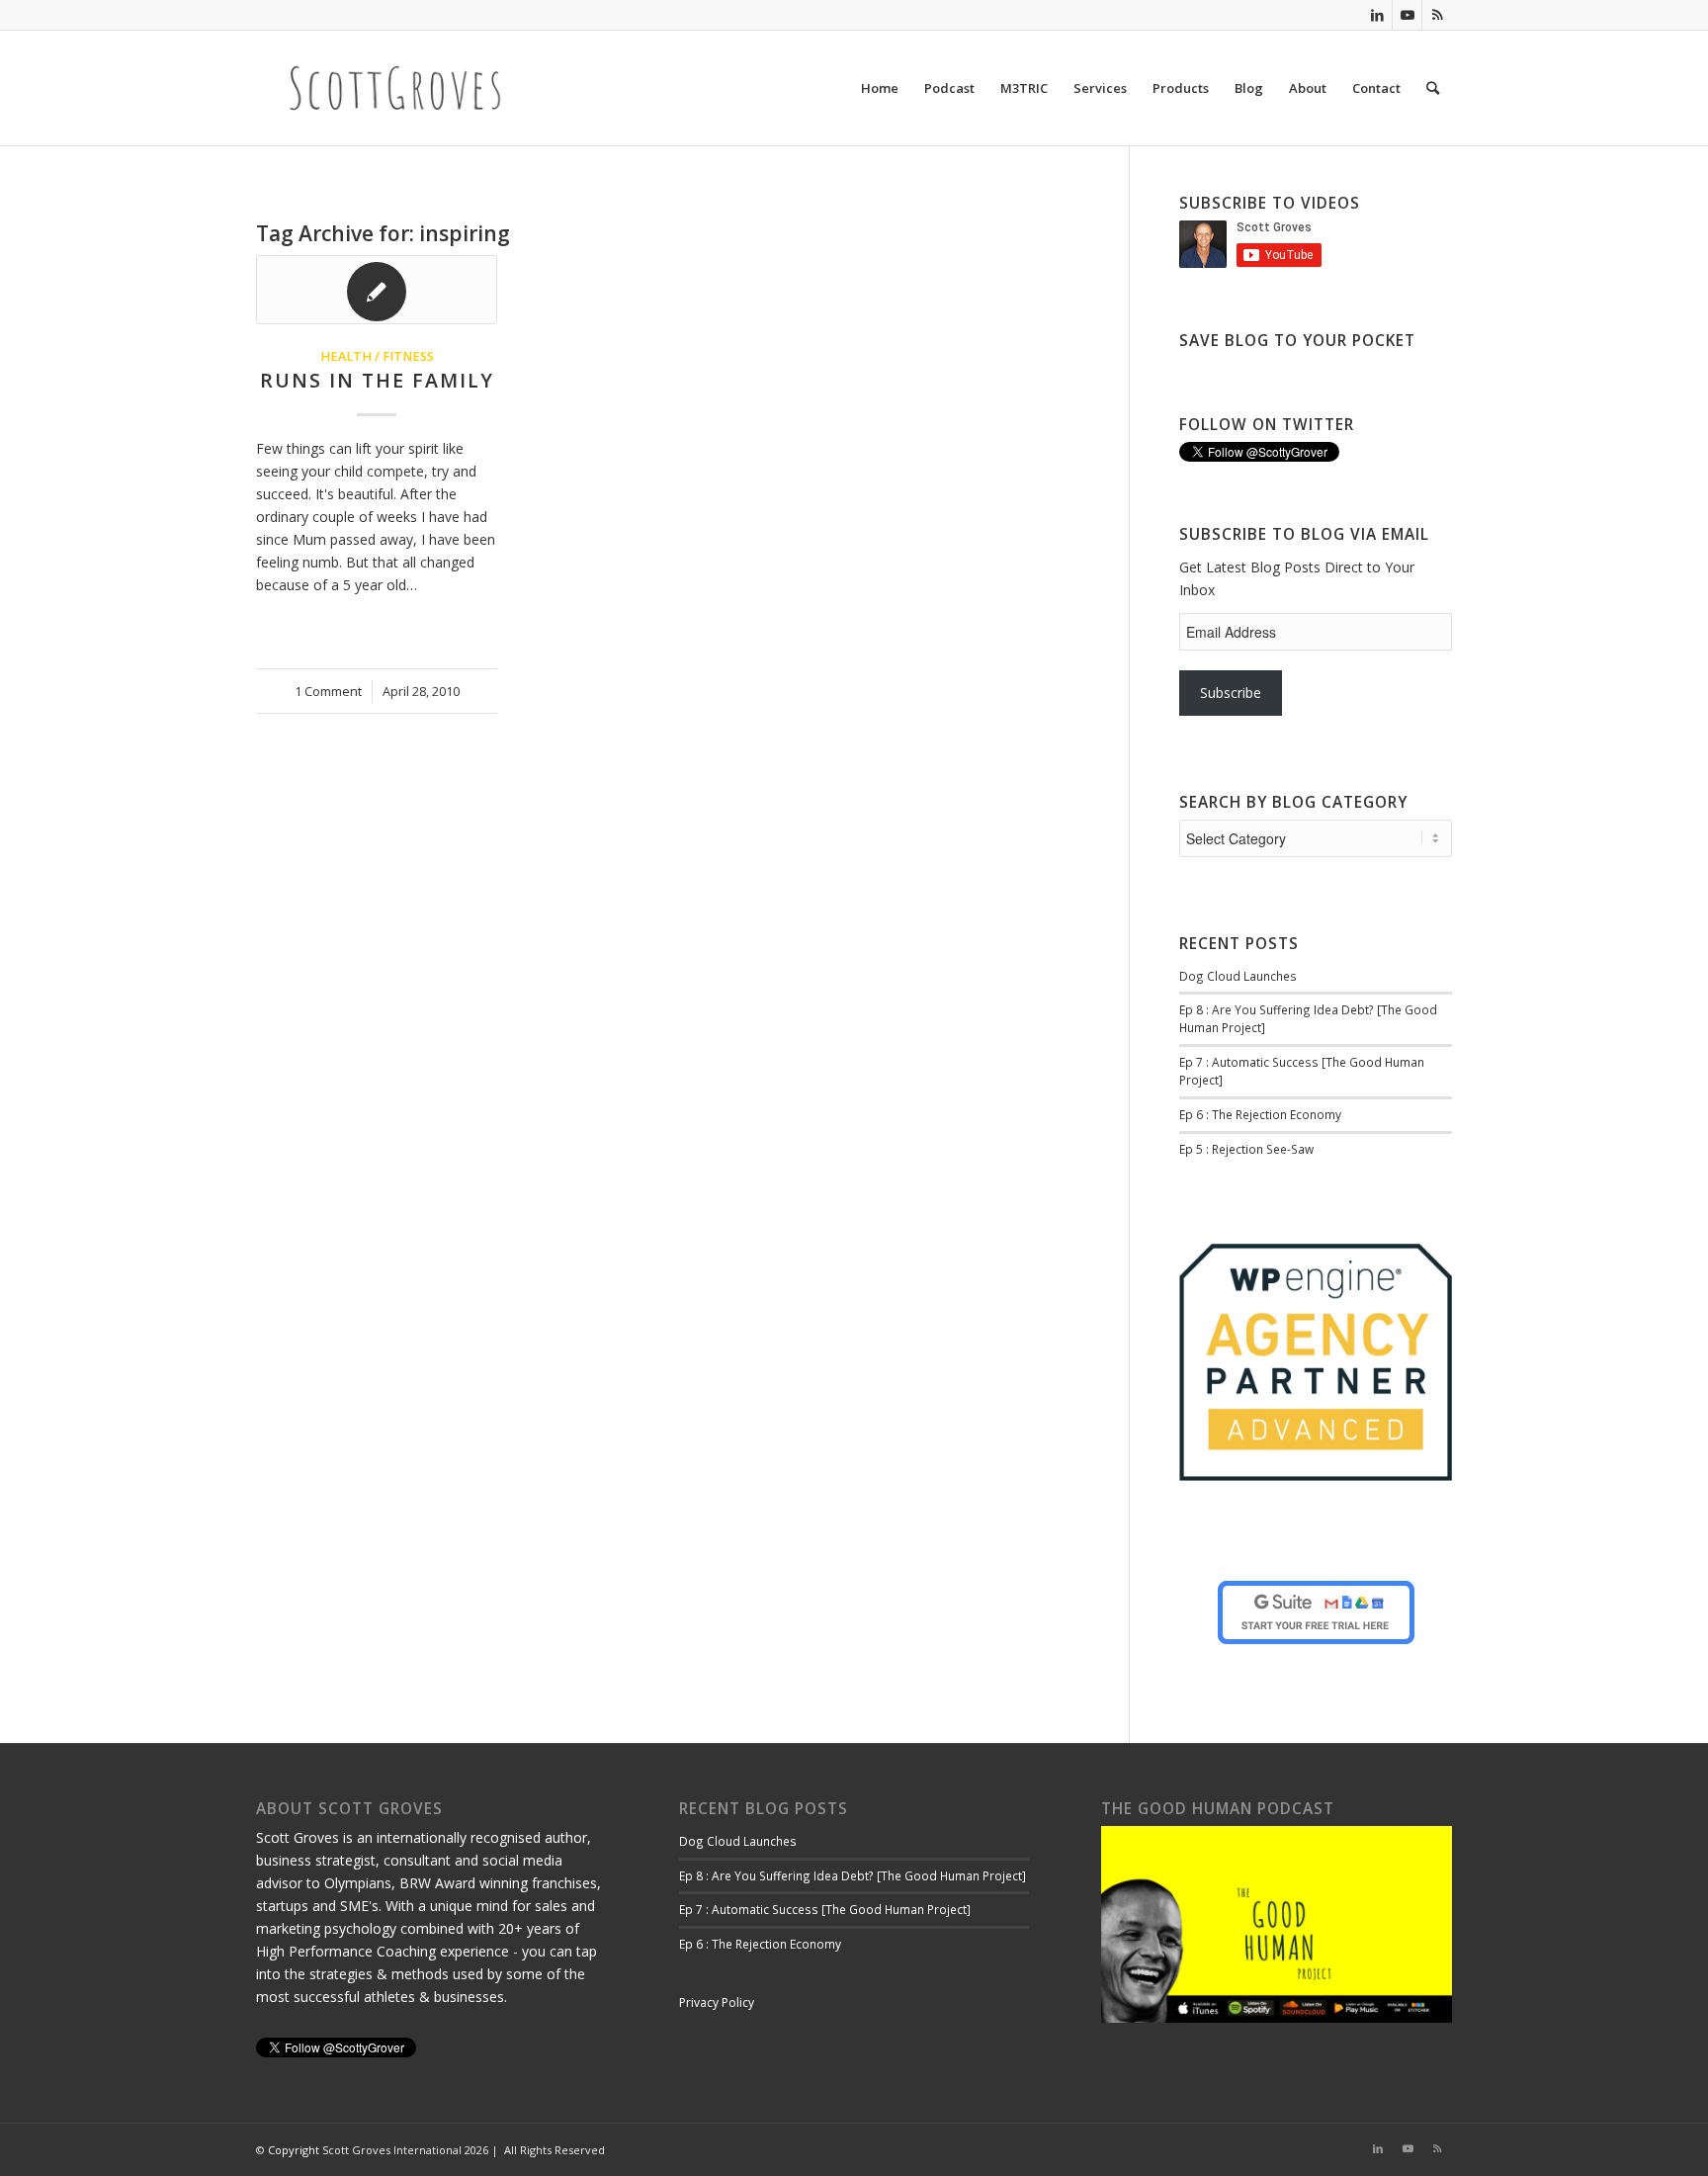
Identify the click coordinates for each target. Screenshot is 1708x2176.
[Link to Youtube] (1407, 15)
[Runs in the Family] (377, 290)
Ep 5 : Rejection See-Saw (1246, 1149)
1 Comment (328, 692)
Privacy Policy (717, 2002)
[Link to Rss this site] (1437, 15)
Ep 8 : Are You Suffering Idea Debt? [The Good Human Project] (853, 1875)
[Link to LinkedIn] (1377, 15)
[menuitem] (880, 88)
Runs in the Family (377, 380)
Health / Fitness (377, 356)
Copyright (294, 2150)
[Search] (1433, 88)
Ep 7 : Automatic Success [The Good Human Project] (825, 1909)
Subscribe (1231, 693)
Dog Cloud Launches (1238, 976)
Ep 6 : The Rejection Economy (1260, 1114)
